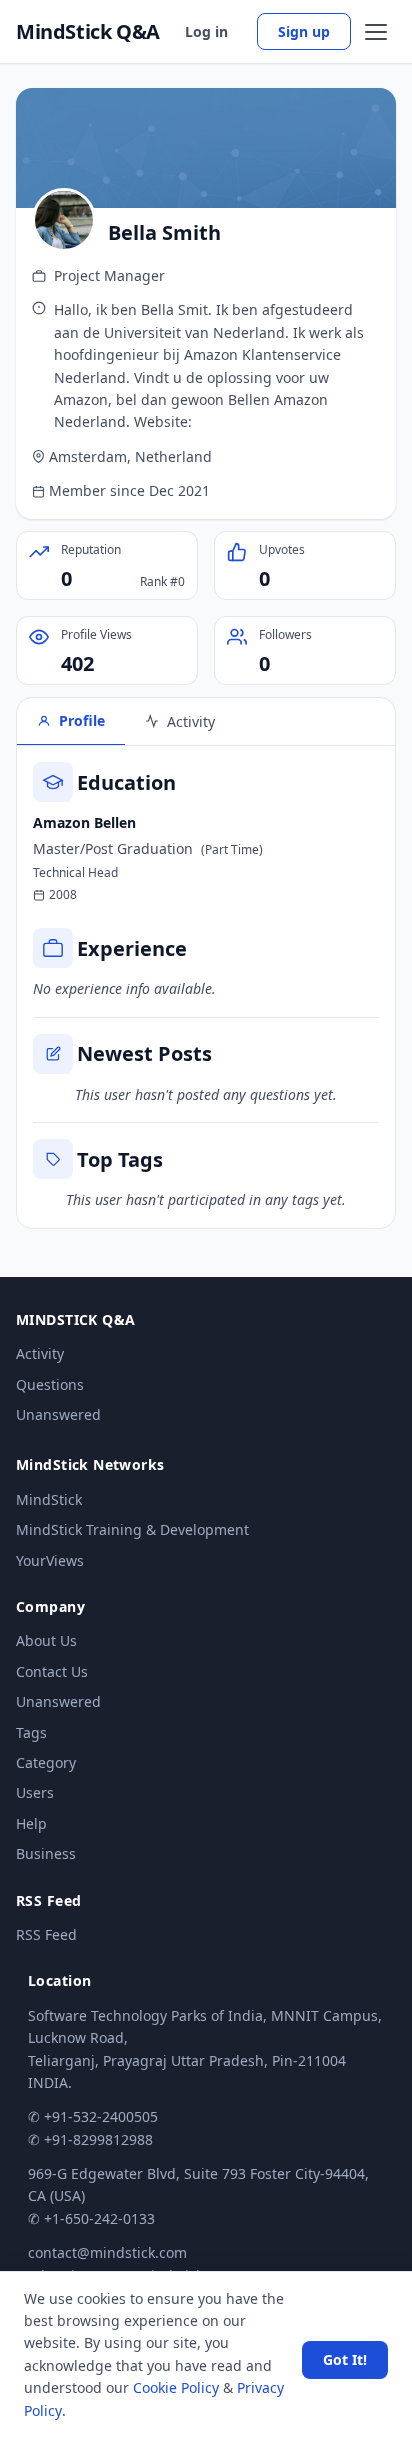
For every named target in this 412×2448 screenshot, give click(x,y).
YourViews (50, 1560)
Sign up (304, 31)
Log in (206, 31)
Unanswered (58, 1414)
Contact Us (52, 1671)
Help (31, 1823)
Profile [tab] (82, 720)
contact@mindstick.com (107, 2252)
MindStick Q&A (88, 32)
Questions (50, 1384)
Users (35, 1792)
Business (46, 1853)
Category (46, 1762)
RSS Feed (46, 1934)
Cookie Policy (176, 2387)
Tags (31, 1732)
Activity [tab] (191, 721)
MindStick (49, 1499)
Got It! (345, 2359)
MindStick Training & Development (132, 1529)
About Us (46, 1640)
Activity (40, 1353)
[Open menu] (376, 32)
